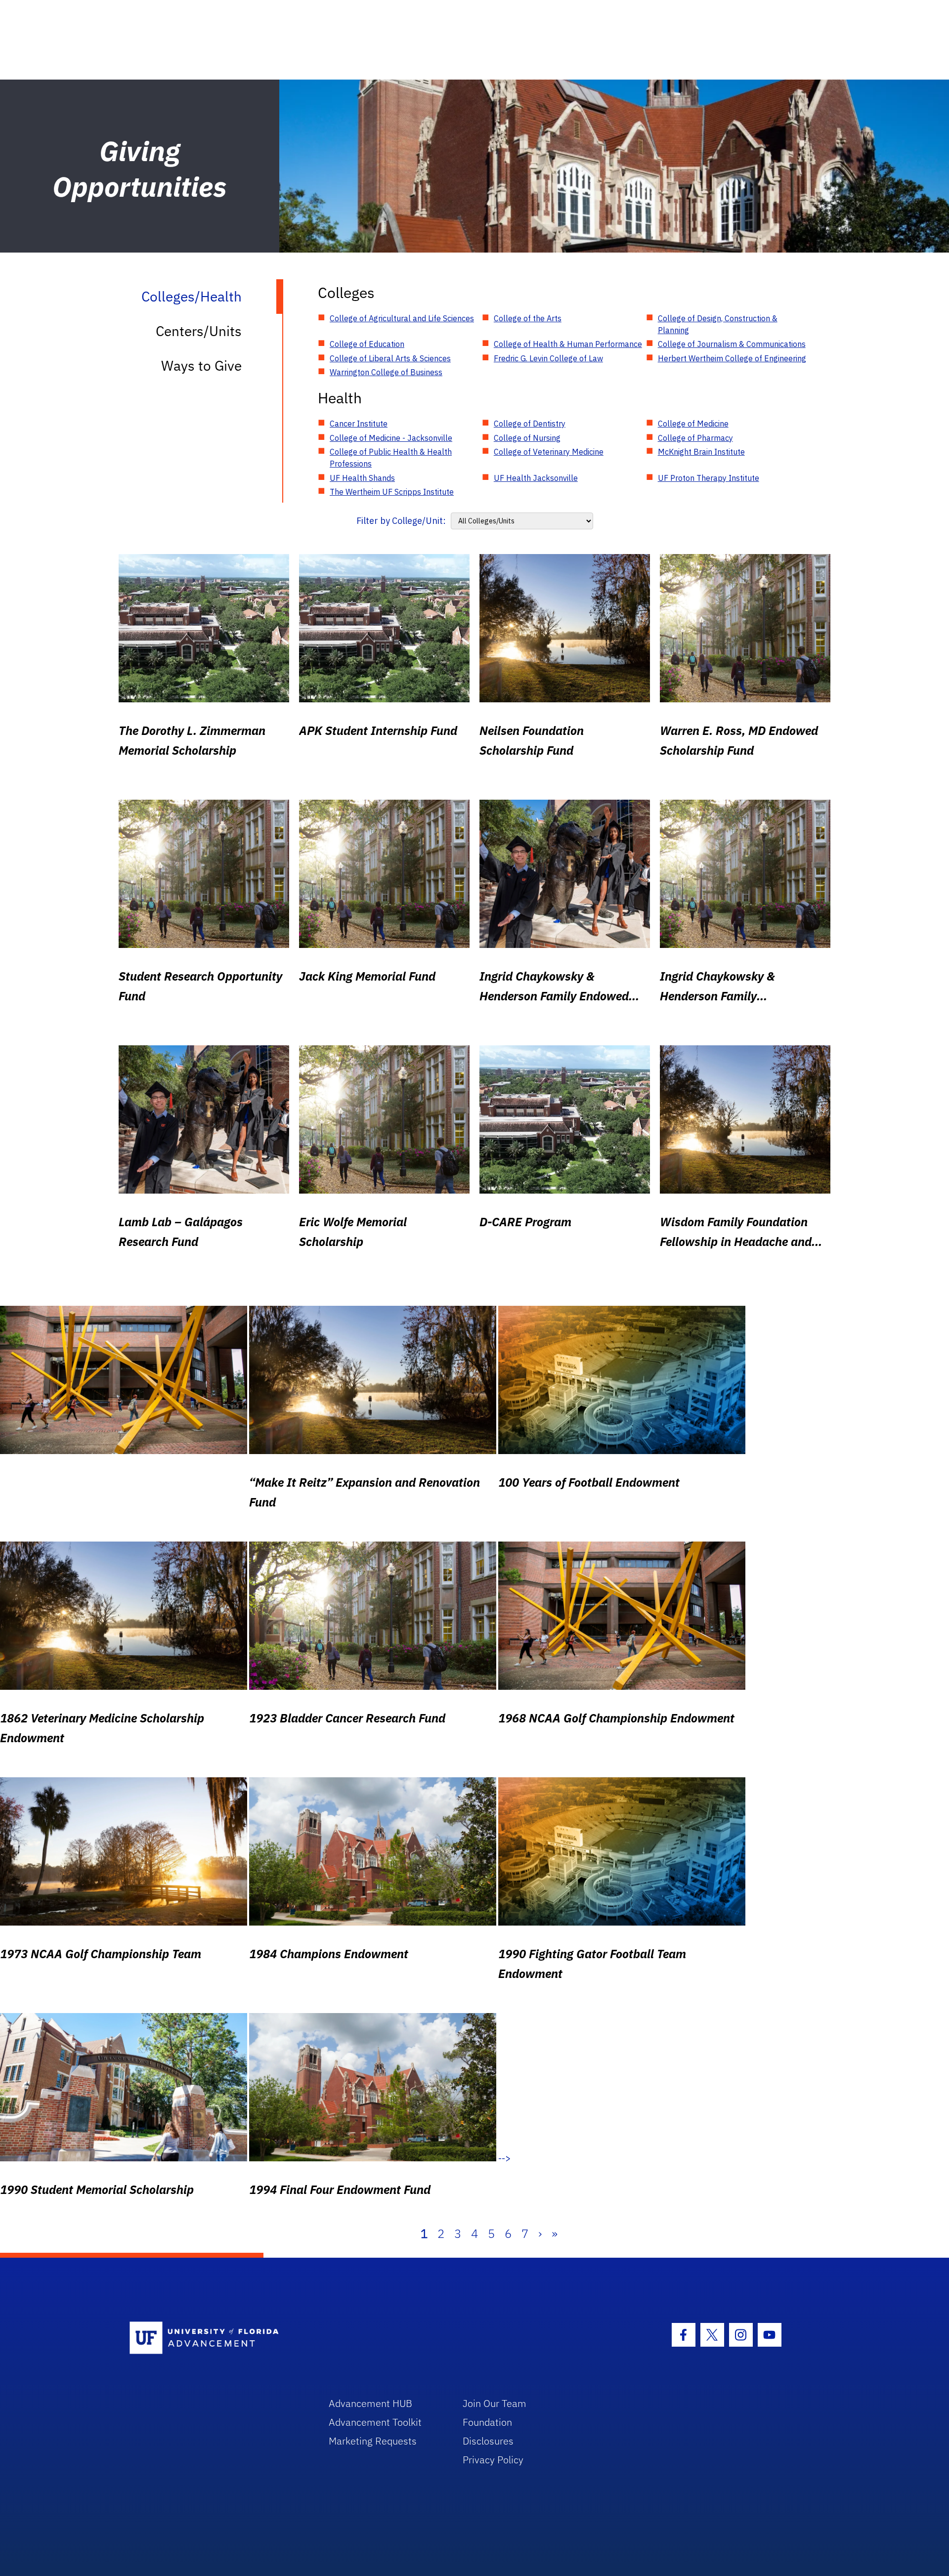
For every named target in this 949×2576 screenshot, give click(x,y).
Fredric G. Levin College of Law (548, 358)
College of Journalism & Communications (732, 344)
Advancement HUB (370, 2403)
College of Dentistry (530, 424)
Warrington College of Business (386, 372)
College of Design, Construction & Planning (718, 324)
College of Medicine (693, 424)
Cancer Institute (359, 424)
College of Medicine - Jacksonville (391, 438)
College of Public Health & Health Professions (391, 458)
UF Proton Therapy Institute (709, 478)
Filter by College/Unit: (401, 521)
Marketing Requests (373, 2441)
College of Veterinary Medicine (549, 452)
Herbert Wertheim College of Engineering (732, 358)
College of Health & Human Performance (568, 344)
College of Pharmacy (695, 438)
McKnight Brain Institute (701, 452)
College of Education (367, 344)
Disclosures (488, 2441)
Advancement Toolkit (375, 2422)
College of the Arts (528, 318)
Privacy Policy (493, 2460)
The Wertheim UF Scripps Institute (392, 492)
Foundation (487, 2422)
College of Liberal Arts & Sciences (390, 358)
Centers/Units (199, 331)
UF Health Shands (362, 478)
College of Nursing (527, 438)
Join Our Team (495, 2403)
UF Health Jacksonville (536, 478)
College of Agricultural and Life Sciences (402, 318)
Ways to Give (201, 365)
